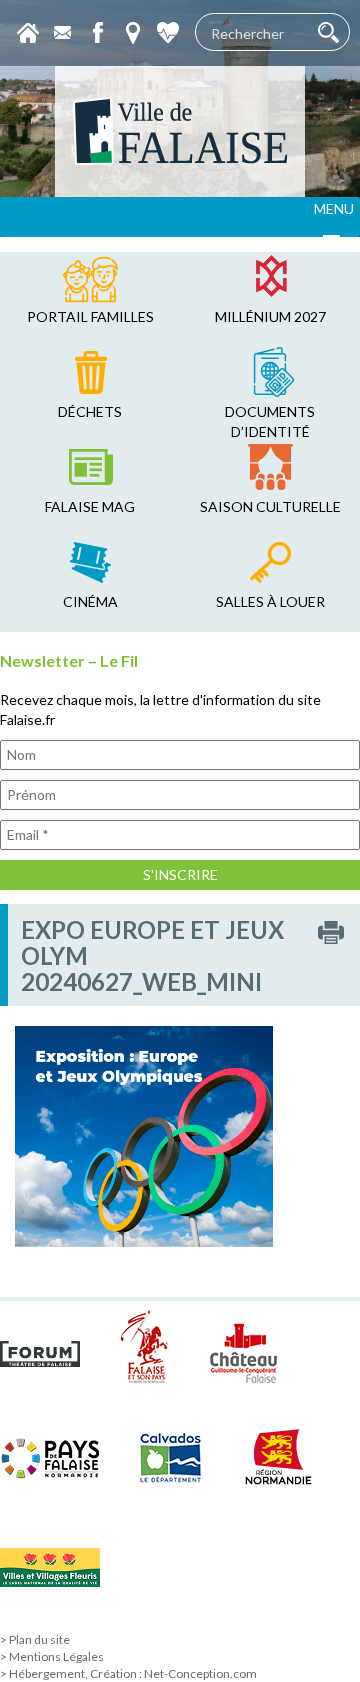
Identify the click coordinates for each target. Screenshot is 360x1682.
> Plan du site (35, 1639)
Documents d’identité (270, 421)
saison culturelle (270, 506)
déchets (90, 411)
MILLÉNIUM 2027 (270, 316)
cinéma (90, 601)
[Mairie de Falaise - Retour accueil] (180, 131)
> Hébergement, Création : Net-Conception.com (128, 1673)
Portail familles (90, 316)
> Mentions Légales (52, 1656)
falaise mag (90, 506)
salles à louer (270, 601)
